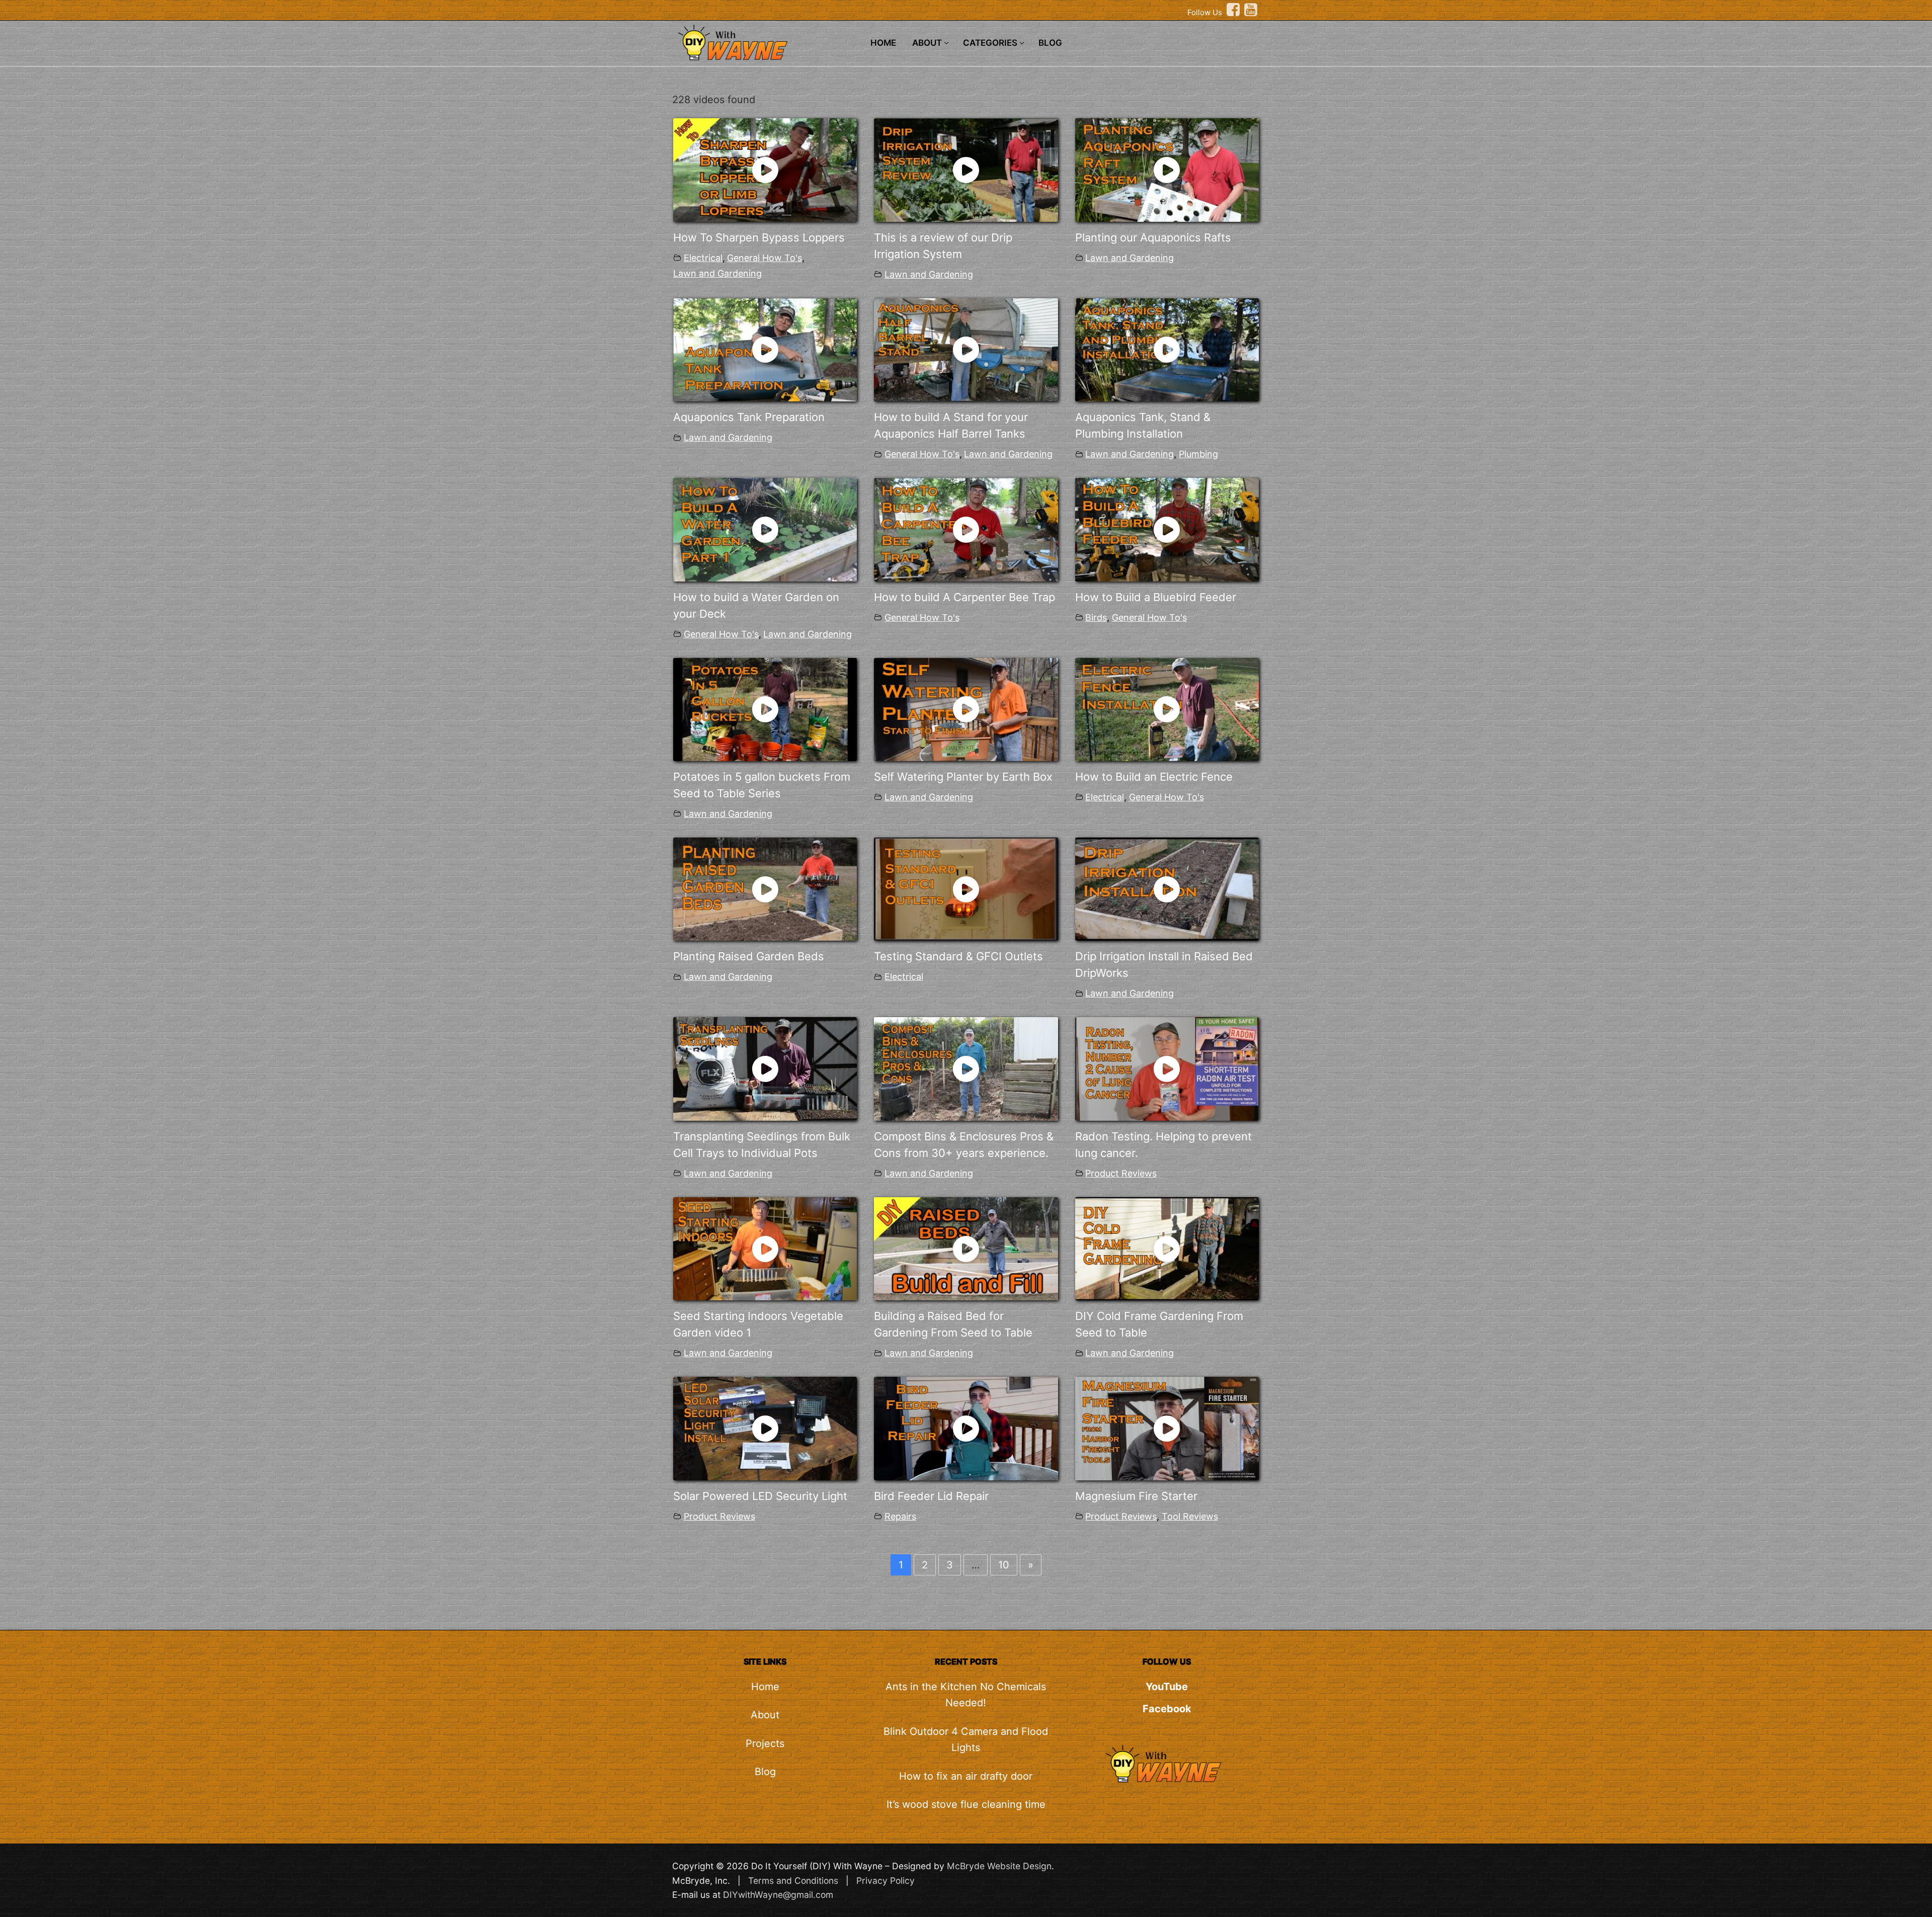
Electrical (703, 258)
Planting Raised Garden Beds (749, 956)
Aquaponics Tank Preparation (749, 417)
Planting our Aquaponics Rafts (1153, 237)
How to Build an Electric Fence (1154, 777)
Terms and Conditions (793, 1881)
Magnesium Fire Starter (1136, 1496)
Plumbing (1198, 454)
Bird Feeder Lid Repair (931, 1496)
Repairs (900, 1516)
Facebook (1167, 1709)
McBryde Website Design (999, 1866)
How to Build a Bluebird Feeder (1156, 597)
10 (1004, 1565)
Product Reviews (1121, 1173)
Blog (765, 1772)
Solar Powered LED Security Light (760, 1496)
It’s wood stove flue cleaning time (966, 1804)
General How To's (764, 258)
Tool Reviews (1190, 1516)
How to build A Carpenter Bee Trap (964, 597)
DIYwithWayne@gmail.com (778, 1895)
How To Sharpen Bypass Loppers (759, 237)
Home (765, 1687)
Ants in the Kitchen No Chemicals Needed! (966, 1695)
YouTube (1167, 1687)
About (765, 1715)
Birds (1096, 617)
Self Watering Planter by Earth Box (963, 777)
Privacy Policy (886, 1881)
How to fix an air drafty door (966, 1776)
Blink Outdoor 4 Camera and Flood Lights (966, 1739)
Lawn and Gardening (717, 273)
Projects (765, 1743)
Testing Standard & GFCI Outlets (958, 956)
